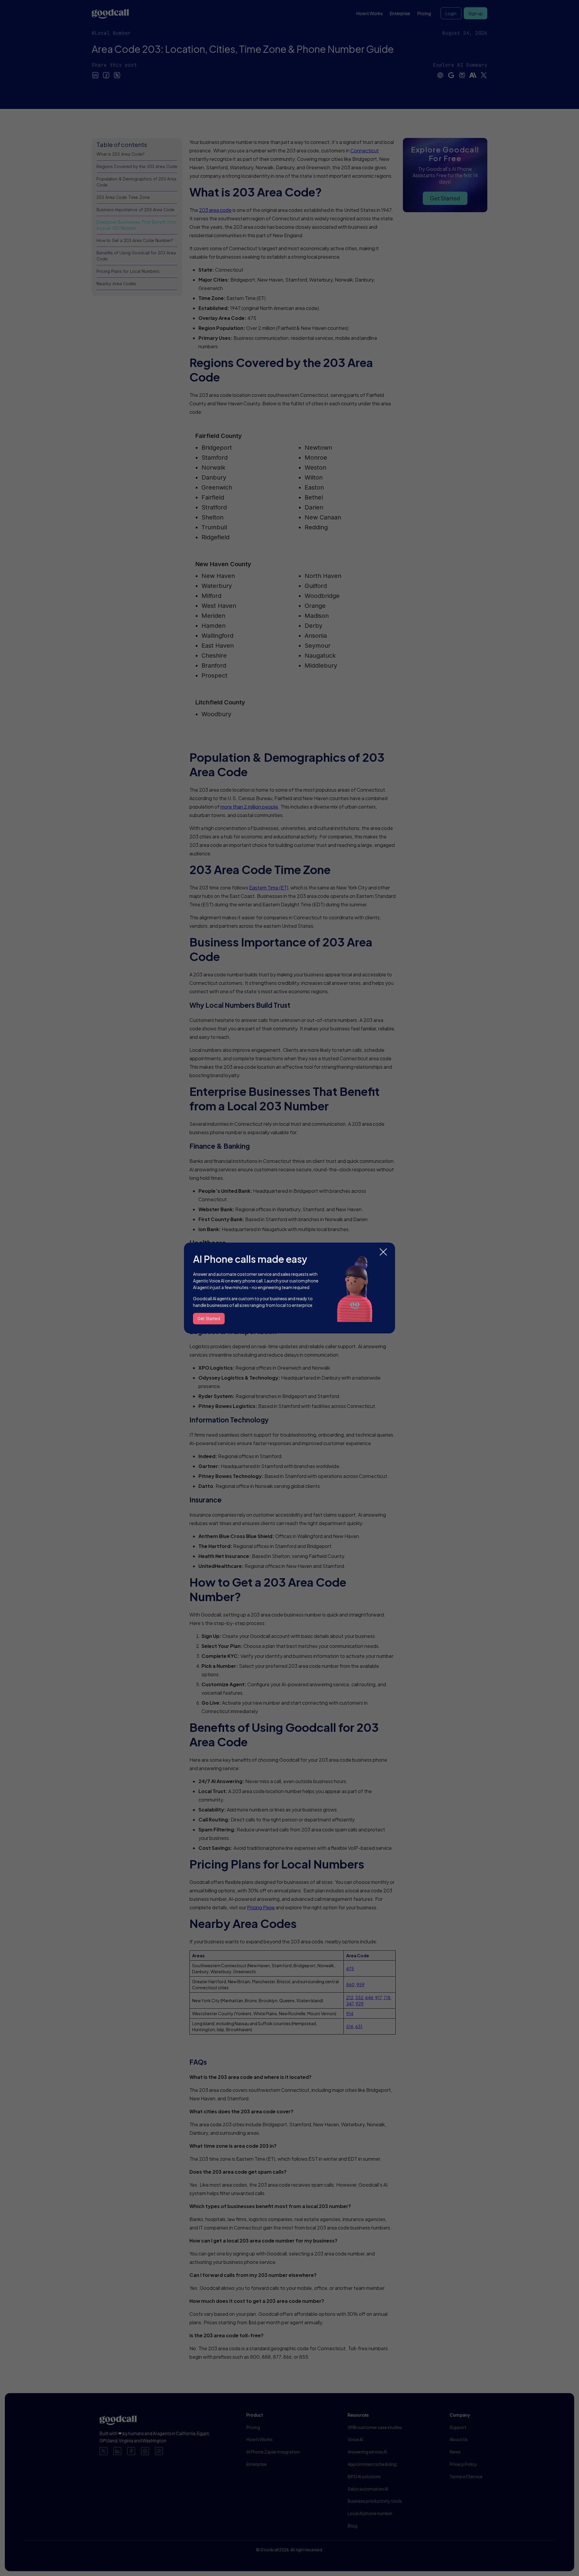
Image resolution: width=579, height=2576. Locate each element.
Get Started (209, 1318)
